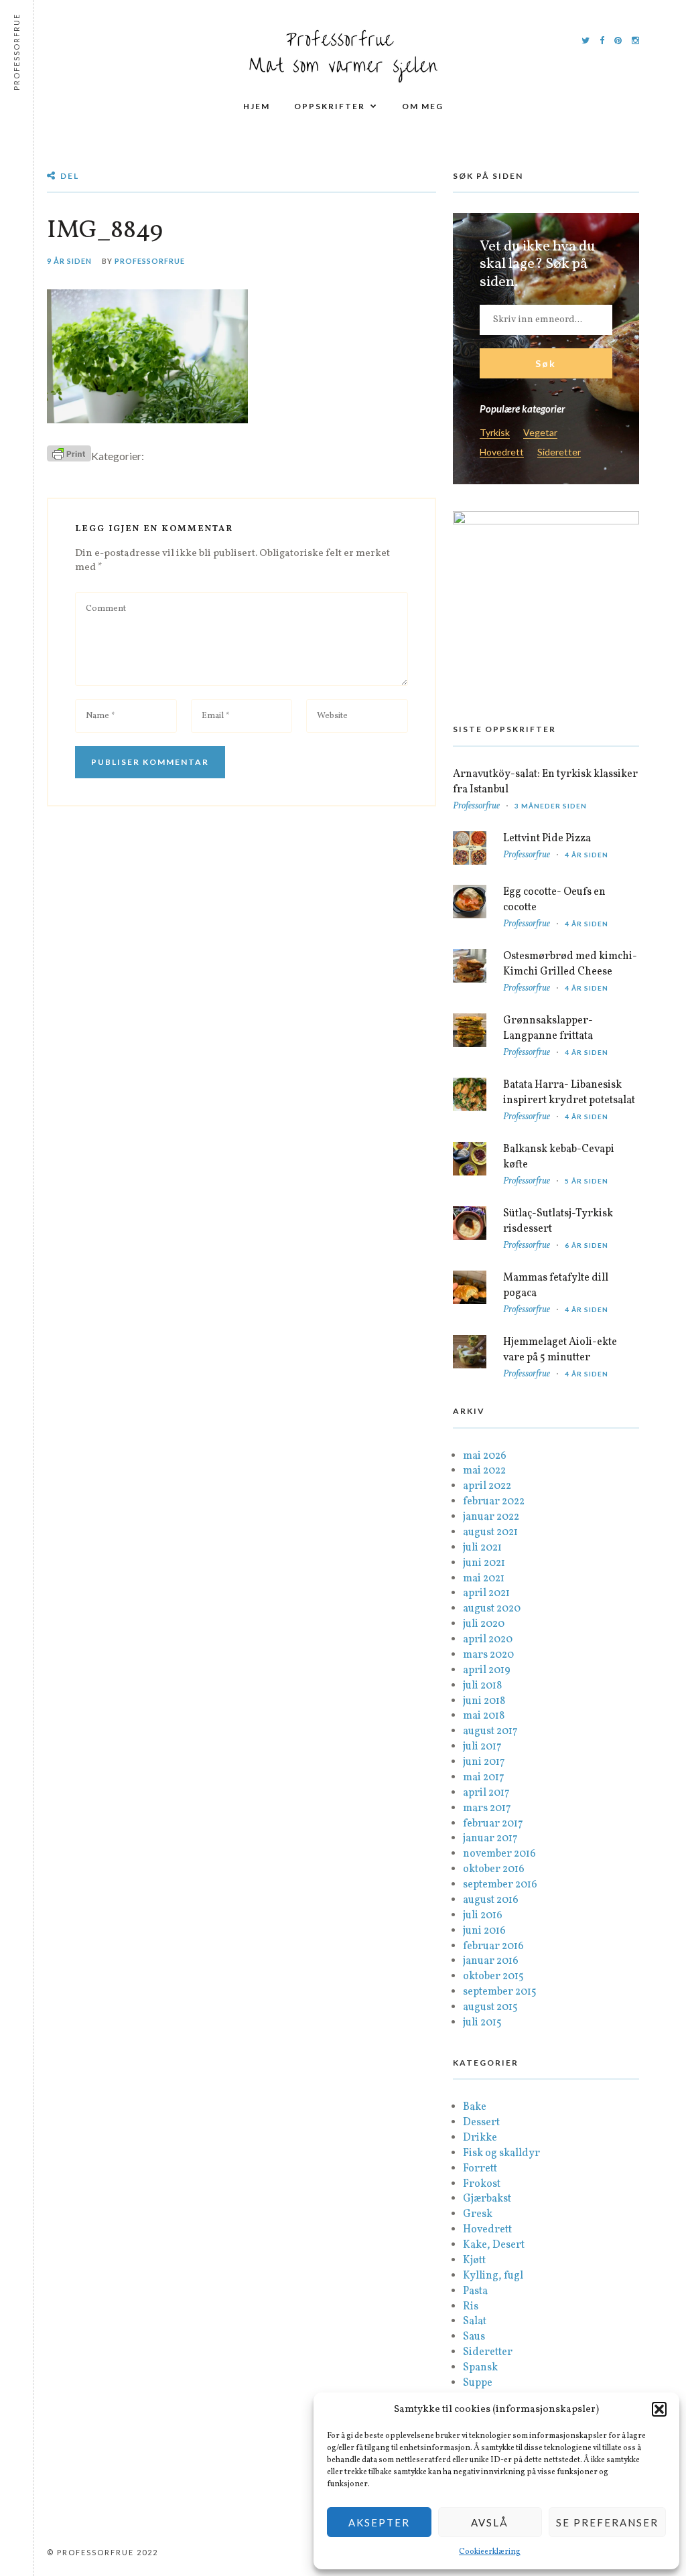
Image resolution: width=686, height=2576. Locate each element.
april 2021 (486, 1593)
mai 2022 (484, 1471)
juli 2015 (482, 2023)
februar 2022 (494, 1502)
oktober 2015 (493, 1977)
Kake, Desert (494, 2245)
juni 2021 (484, 1563)
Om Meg (423, 106)
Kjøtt (474, 2261)
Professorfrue (150, 261)
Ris (471, 2307)
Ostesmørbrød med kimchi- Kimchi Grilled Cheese (570, 964)
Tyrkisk (495, 433)
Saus (474, 2337)
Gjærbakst (487, 2199)
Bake (475, 2107)
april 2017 (486, 1793)
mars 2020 (488, 1655)
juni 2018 (484, 1701)
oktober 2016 (494, 1869)
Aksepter (379, 2522)
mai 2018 (484, 1716)
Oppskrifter (330, 106)
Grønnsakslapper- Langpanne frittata (548, 1028)
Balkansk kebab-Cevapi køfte (559, 1157)
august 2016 (491, 1900)
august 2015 (490, 2007)
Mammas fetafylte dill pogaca (556, 1286)
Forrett (480, 2169)
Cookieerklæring (490, 2552)
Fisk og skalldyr (501, 2153)
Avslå (490, 2522)
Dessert (481, 2123)
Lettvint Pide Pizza (547, 839)
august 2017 (490, 1731)
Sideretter (559, 452)
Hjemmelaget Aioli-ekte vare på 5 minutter (560, 1350)
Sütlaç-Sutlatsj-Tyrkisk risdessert (558, 1221)
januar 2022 (491, 1517)
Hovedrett (502, 452)
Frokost (482, 2184)
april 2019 (487, 1670)
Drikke (480, 2138)
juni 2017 (484, 1762)
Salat (475, 2321)
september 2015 (500, 1992)
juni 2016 (484, 1931)
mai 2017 (484, 1778)
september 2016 (500, 1885)
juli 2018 (482, 1686)
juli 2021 (482, 1548)
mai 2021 (484, 1579)
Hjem (257, 106)
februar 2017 (493, 1824)
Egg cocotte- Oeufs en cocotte (554, 900)
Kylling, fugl (493, 2276)
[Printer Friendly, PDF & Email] (69, 453)
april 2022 (487, 1486)
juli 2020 (484, 1624)
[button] (659, 2409)
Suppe (478, 2383)
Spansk (480, 2368)
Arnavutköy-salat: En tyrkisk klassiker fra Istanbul (545, 782)
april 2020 (488, 1640)
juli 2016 (483, 1916)
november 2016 (499, 1854)
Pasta (475, 2291)
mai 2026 (485, 1456)
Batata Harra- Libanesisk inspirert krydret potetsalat (569, 1093)
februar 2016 (493, 1946)
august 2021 (490, 1532)
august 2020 (492, 1609)
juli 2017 (482, 1747)
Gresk (478, 2214)
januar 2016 (491, 1961)
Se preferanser (607, 2522)
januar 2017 (490, 1839)
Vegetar (540, 433)
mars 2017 (487, 1808)
